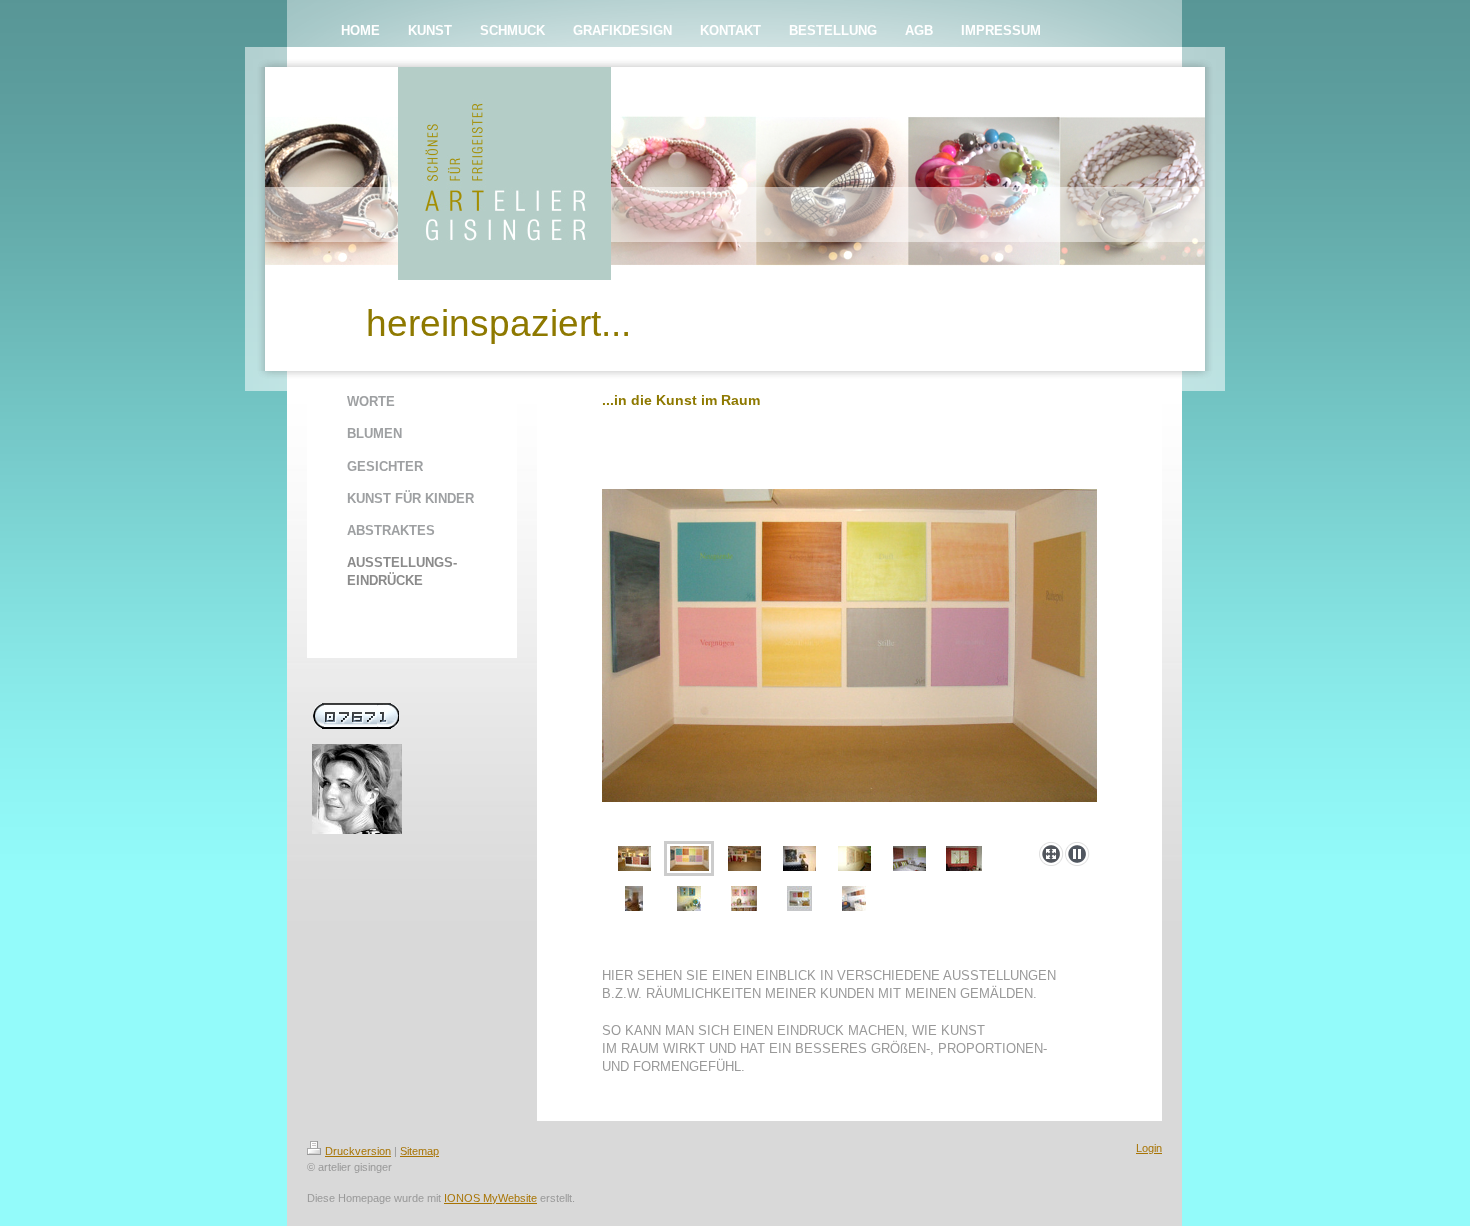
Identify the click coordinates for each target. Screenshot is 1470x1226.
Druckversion (358, 1151)
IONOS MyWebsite (490, 1198)
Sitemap (419, 1151)
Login (1149, 1148)
